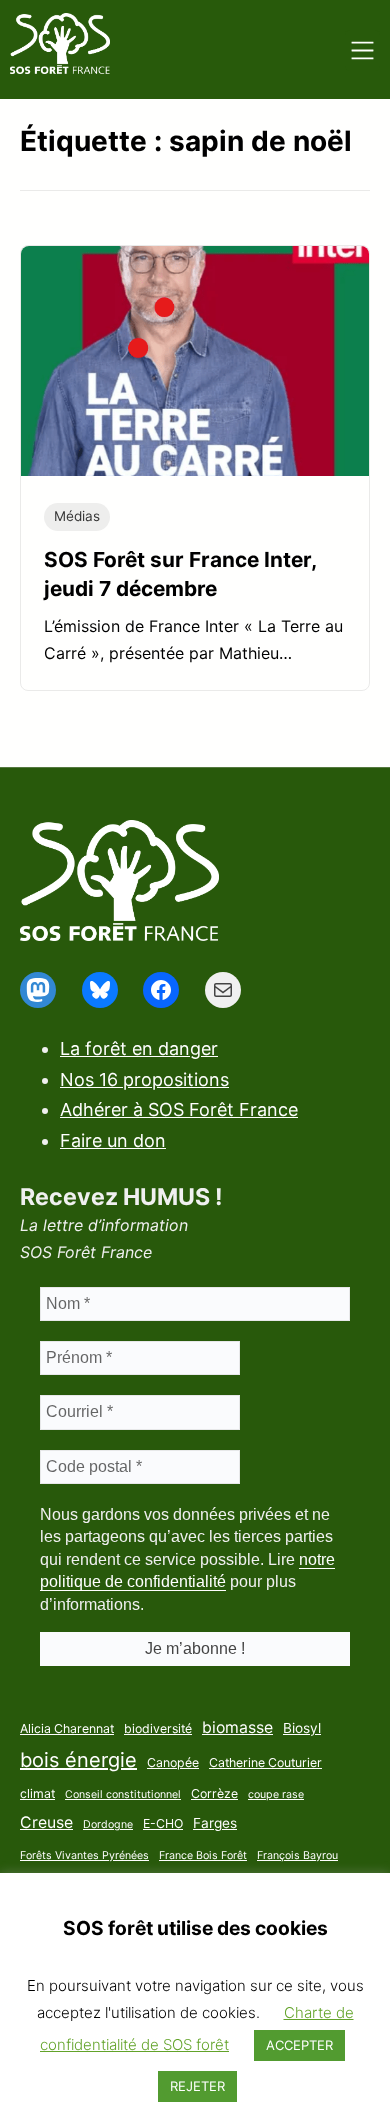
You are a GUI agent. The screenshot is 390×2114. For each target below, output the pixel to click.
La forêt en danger (139, 1048)
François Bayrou (297, 1855)
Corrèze (214, 1793)
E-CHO (163, 1823)
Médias (77, 516)
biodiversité (158, 1728)
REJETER (197, 2086)
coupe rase (276, 1794)
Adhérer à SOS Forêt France (179, 1109)
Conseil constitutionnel (123, 1794)
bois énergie (78, 1760)
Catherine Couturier (265, 1762)
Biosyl (302, 1728)
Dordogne (108, 1824)
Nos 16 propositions (144, 1079)
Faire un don (113, 1140)
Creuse (46, 1822)
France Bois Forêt (203, 1855)
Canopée (173, 1762)
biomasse (237, 1727)
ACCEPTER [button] (299, 2045)
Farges (215, 1823)
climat (37, 1793)
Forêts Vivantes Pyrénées (84, 1855)
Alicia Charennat (67, 1728)
